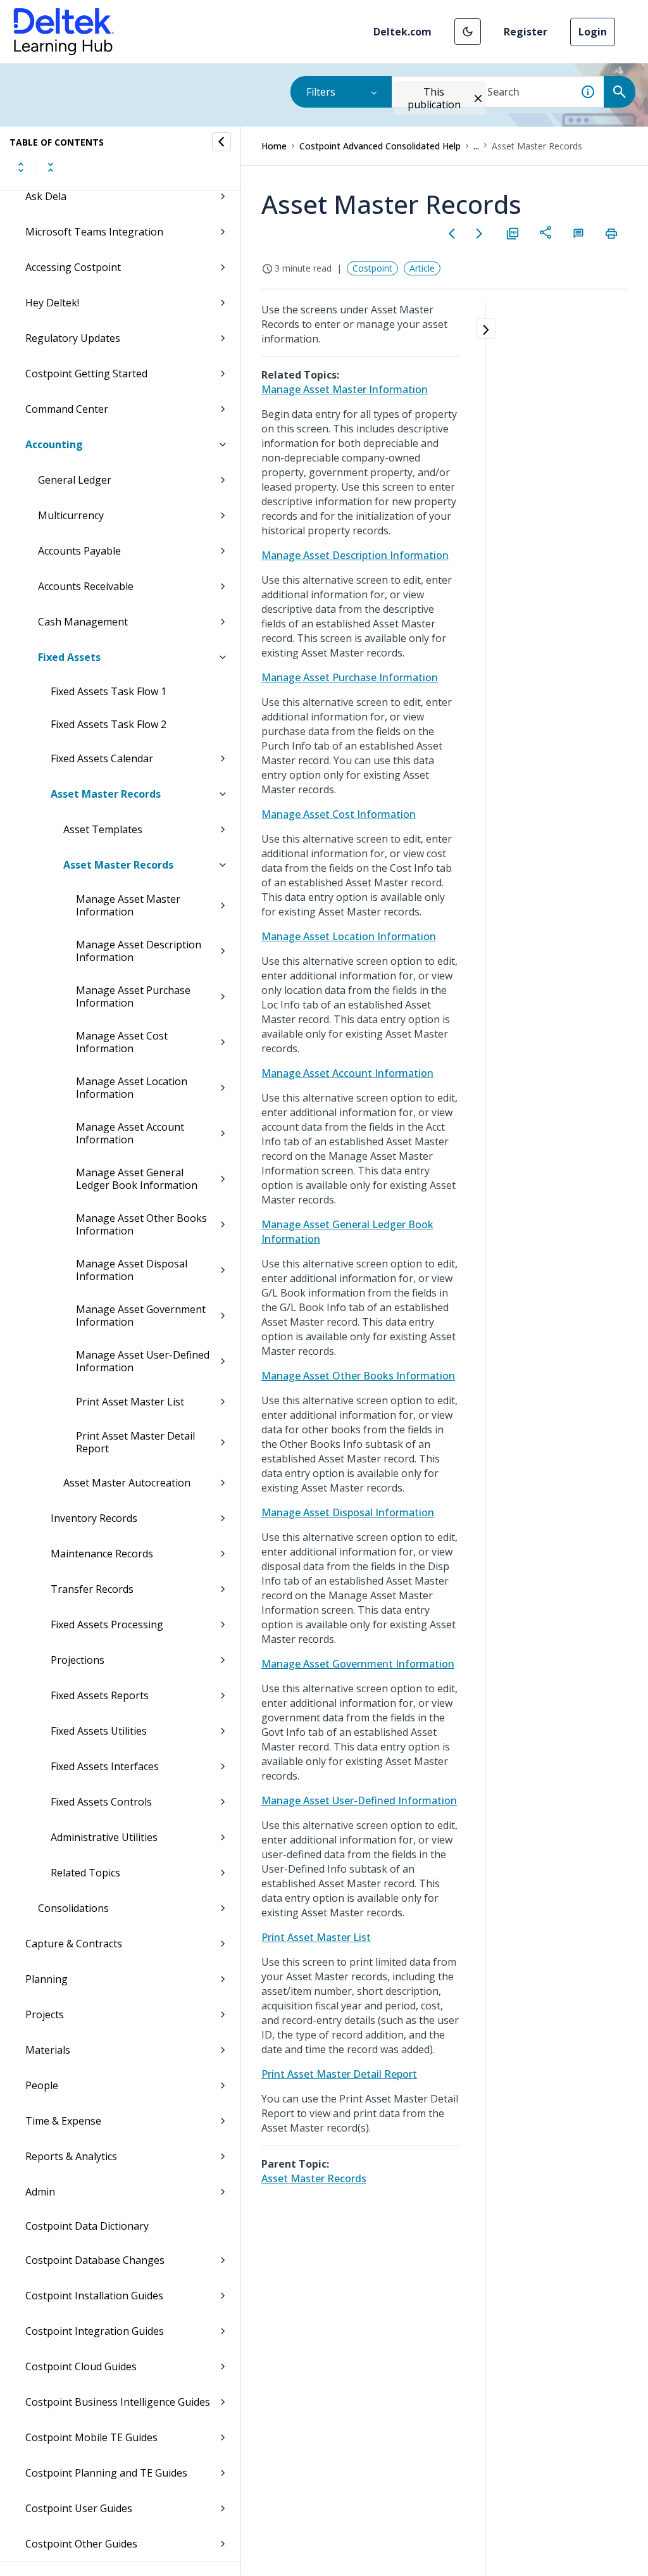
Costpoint (372, 268)
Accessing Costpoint (73, 267)
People (42, 2085)
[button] (468, 32)
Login (593, 32)
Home (274, 146)
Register (526, 32)
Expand (21, 167)
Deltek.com (402, 32)
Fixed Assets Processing (107, 1624)
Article (422, 268)
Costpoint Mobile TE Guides (91, 2437)
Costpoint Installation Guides (94, 2296)
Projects (45, 2014)
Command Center (67, 409)
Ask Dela (46, 196)
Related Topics (85, 1873)
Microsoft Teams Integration (94, 232)
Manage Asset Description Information (139, 951)
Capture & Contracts (74, 1944)
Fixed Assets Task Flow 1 (109, 691)
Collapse (51, 167)
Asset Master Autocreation (127, 1483)
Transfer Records (92, 1589)
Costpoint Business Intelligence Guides (118, 2402)
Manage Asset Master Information (128, 905)
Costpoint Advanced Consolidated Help (380, 146)
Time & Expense (63, 2121)
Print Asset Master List (130, 1402)
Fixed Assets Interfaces (105, 1766)
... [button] (476, 146)
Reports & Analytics (71, 2156)
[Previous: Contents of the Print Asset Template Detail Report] (452, 234)
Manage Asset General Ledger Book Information (137, 1179)
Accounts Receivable (86, 586)
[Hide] (221, 142)
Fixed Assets (69, 657)
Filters (321, 92)
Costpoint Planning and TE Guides (106, 2473)
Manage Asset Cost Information (122, 1042)
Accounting (54, 444)
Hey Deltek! (52, 303)
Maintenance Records (102, 1554)
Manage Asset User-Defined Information (143, 1361)
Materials (48, 2050)
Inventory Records (94, 1518)
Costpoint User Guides (79, 2508)
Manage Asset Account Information (130, 1133)
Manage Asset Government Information (141, 1316)
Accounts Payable (79, 551)
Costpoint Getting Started (86, 374)
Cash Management (83, 622)
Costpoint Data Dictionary (87, 2226)
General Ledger (75, 480)
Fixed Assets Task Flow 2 (109, 724)
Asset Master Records (106, 794)
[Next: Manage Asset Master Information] (480, 234)
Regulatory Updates (73, 338)
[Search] (620, 92)
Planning (47, 1979)
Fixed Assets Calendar (102, 758)
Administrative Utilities (104, 1837)
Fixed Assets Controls (101, 1802)
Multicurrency (71, 515)
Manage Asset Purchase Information (133, 996)
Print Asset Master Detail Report (135, 1442)
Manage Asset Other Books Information (141, 1224)
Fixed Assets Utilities (99, 1731)
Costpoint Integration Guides (95, 2331)
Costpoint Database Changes (95, 2260)
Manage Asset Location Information (132, 1088)
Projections (78, 1660)
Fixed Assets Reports (100, 1695)
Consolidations (73, 1908)
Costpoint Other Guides (81, 2544)
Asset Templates (103, 829)
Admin (40, 2192)
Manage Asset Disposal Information (132, 1270)
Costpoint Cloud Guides (81, 2366)
